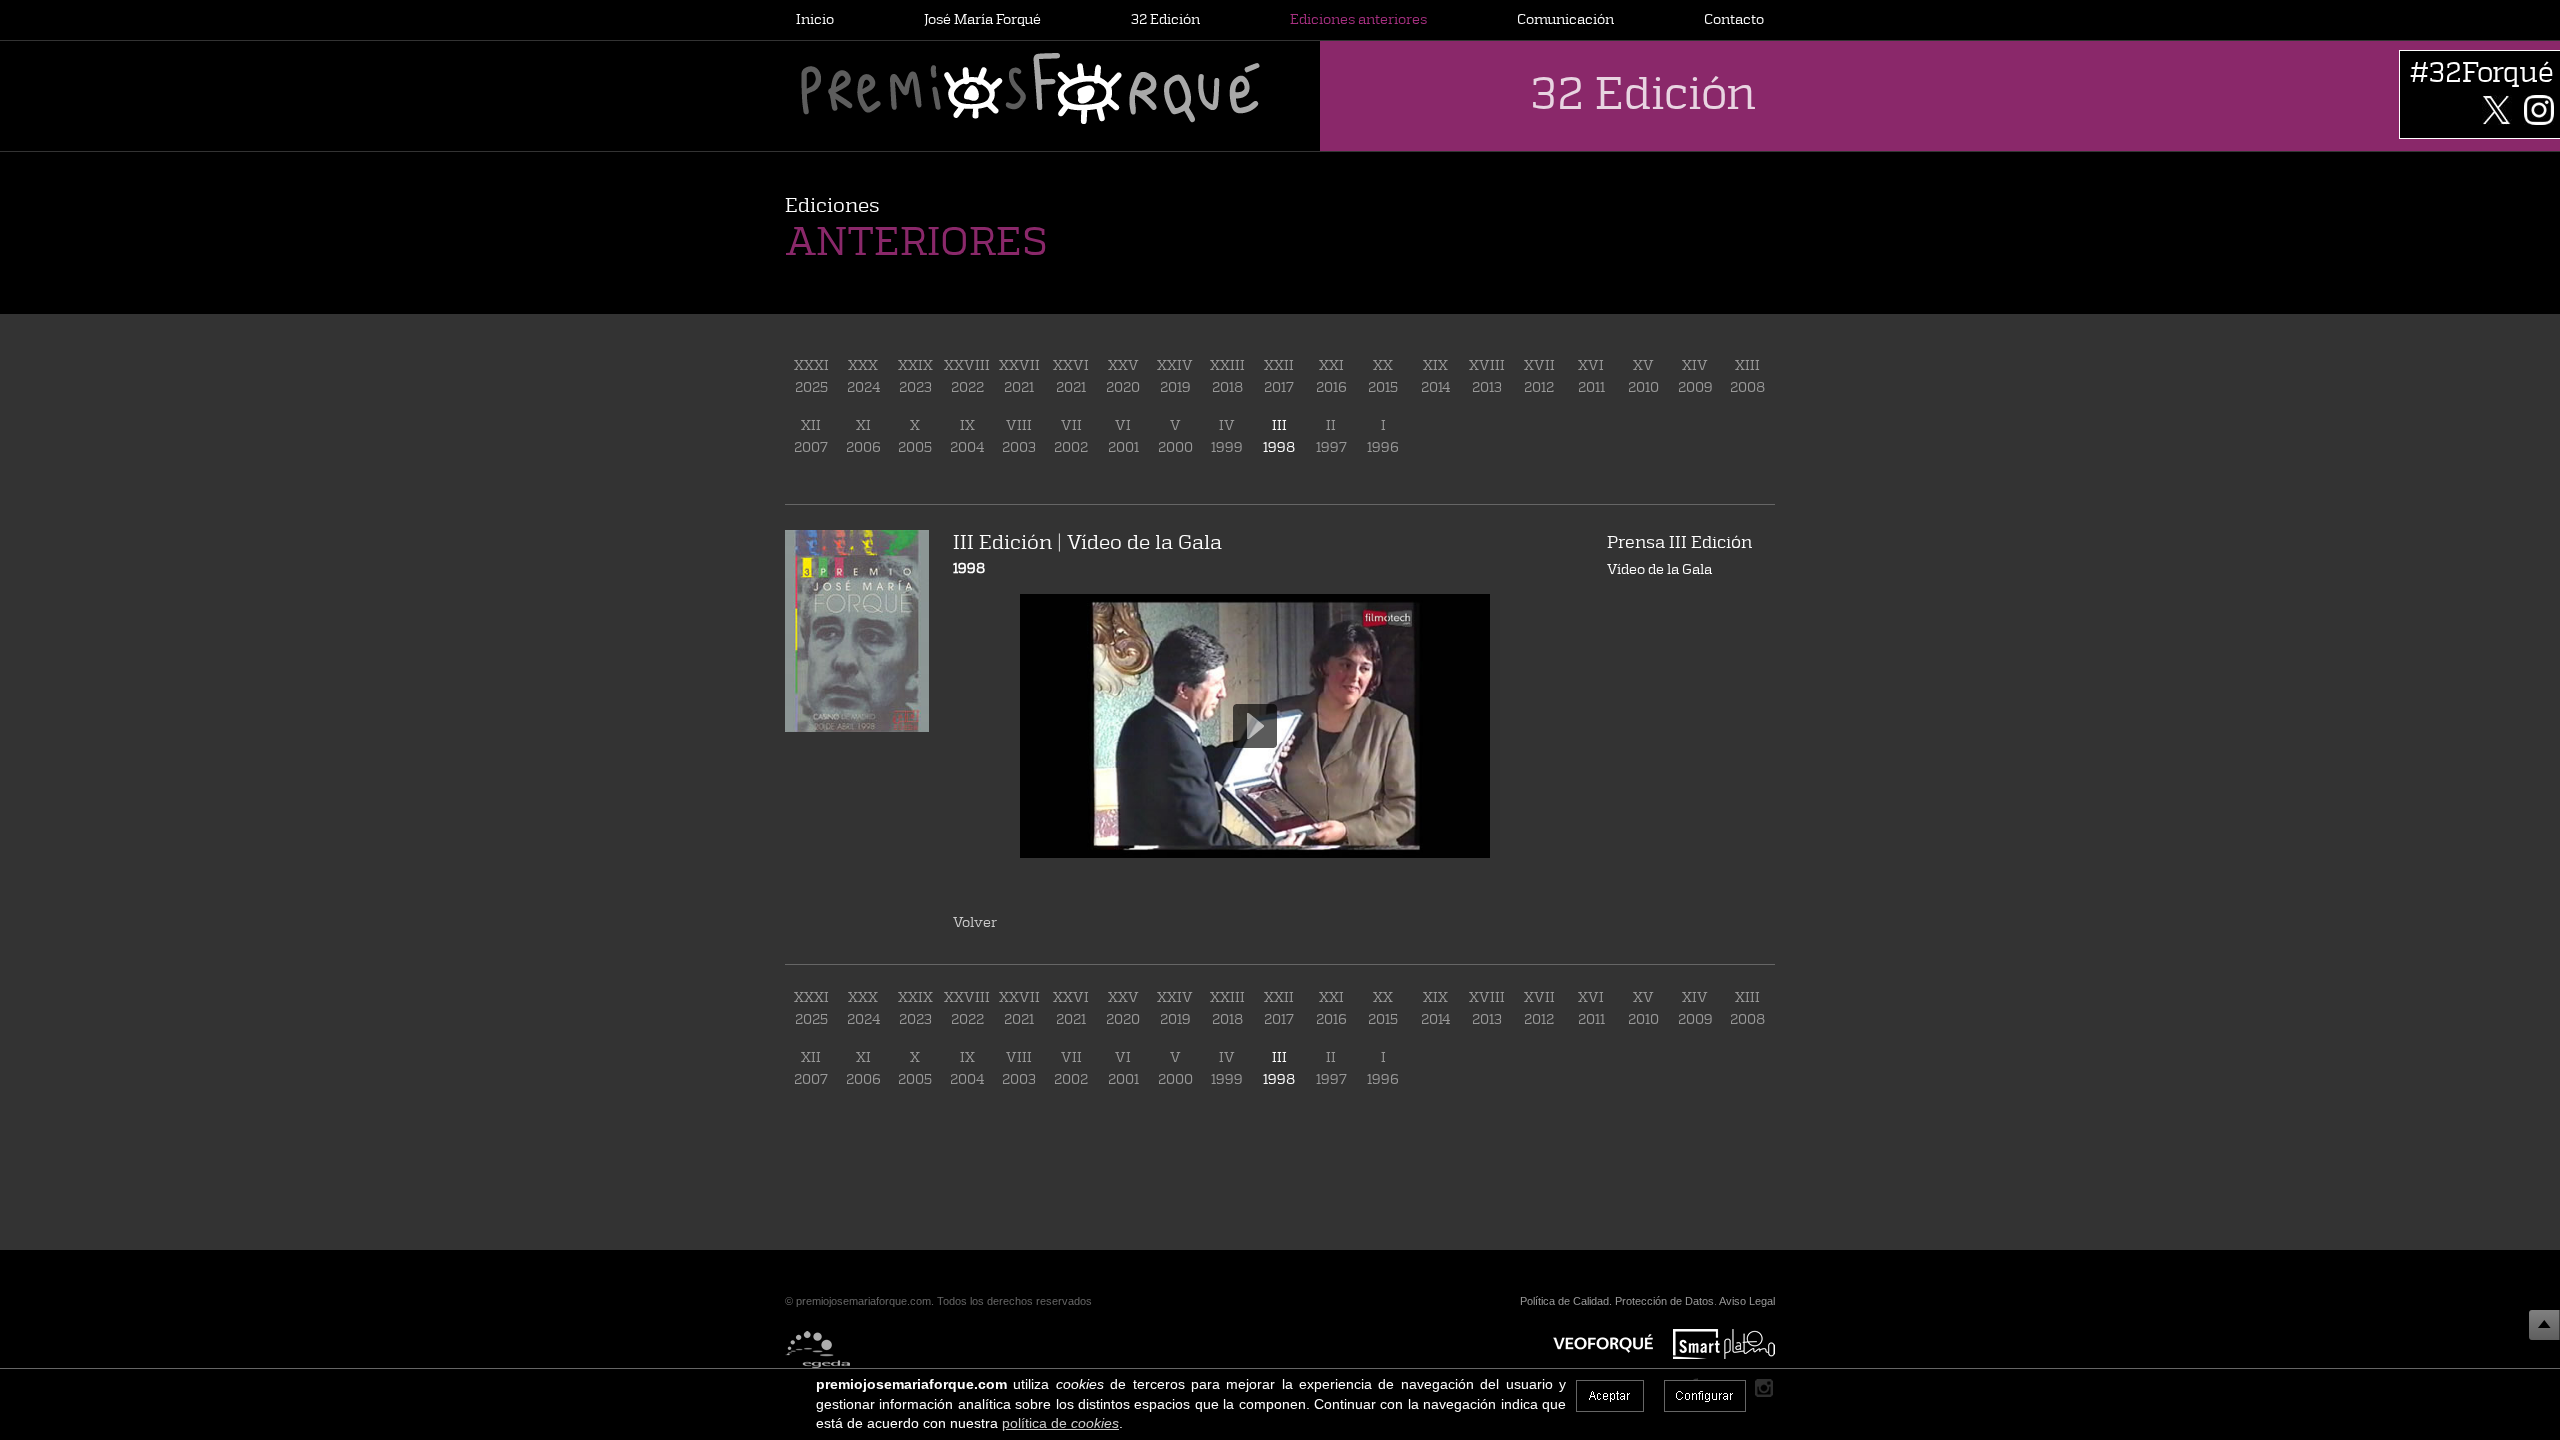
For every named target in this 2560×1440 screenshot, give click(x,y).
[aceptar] (1610, 1396)
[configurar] (1705, 1396)
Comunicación (1565, 18)
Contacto (1734, 18)
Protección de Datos (1664, 1301)
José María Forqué (982, 18)
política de (1060, 1423)
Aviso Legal (1747, 1301)
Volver (975, 921)
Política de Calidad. (1566, 1301)
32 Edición (1165, 18)
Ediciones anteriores (1358, 18)
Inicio (815, 18)
